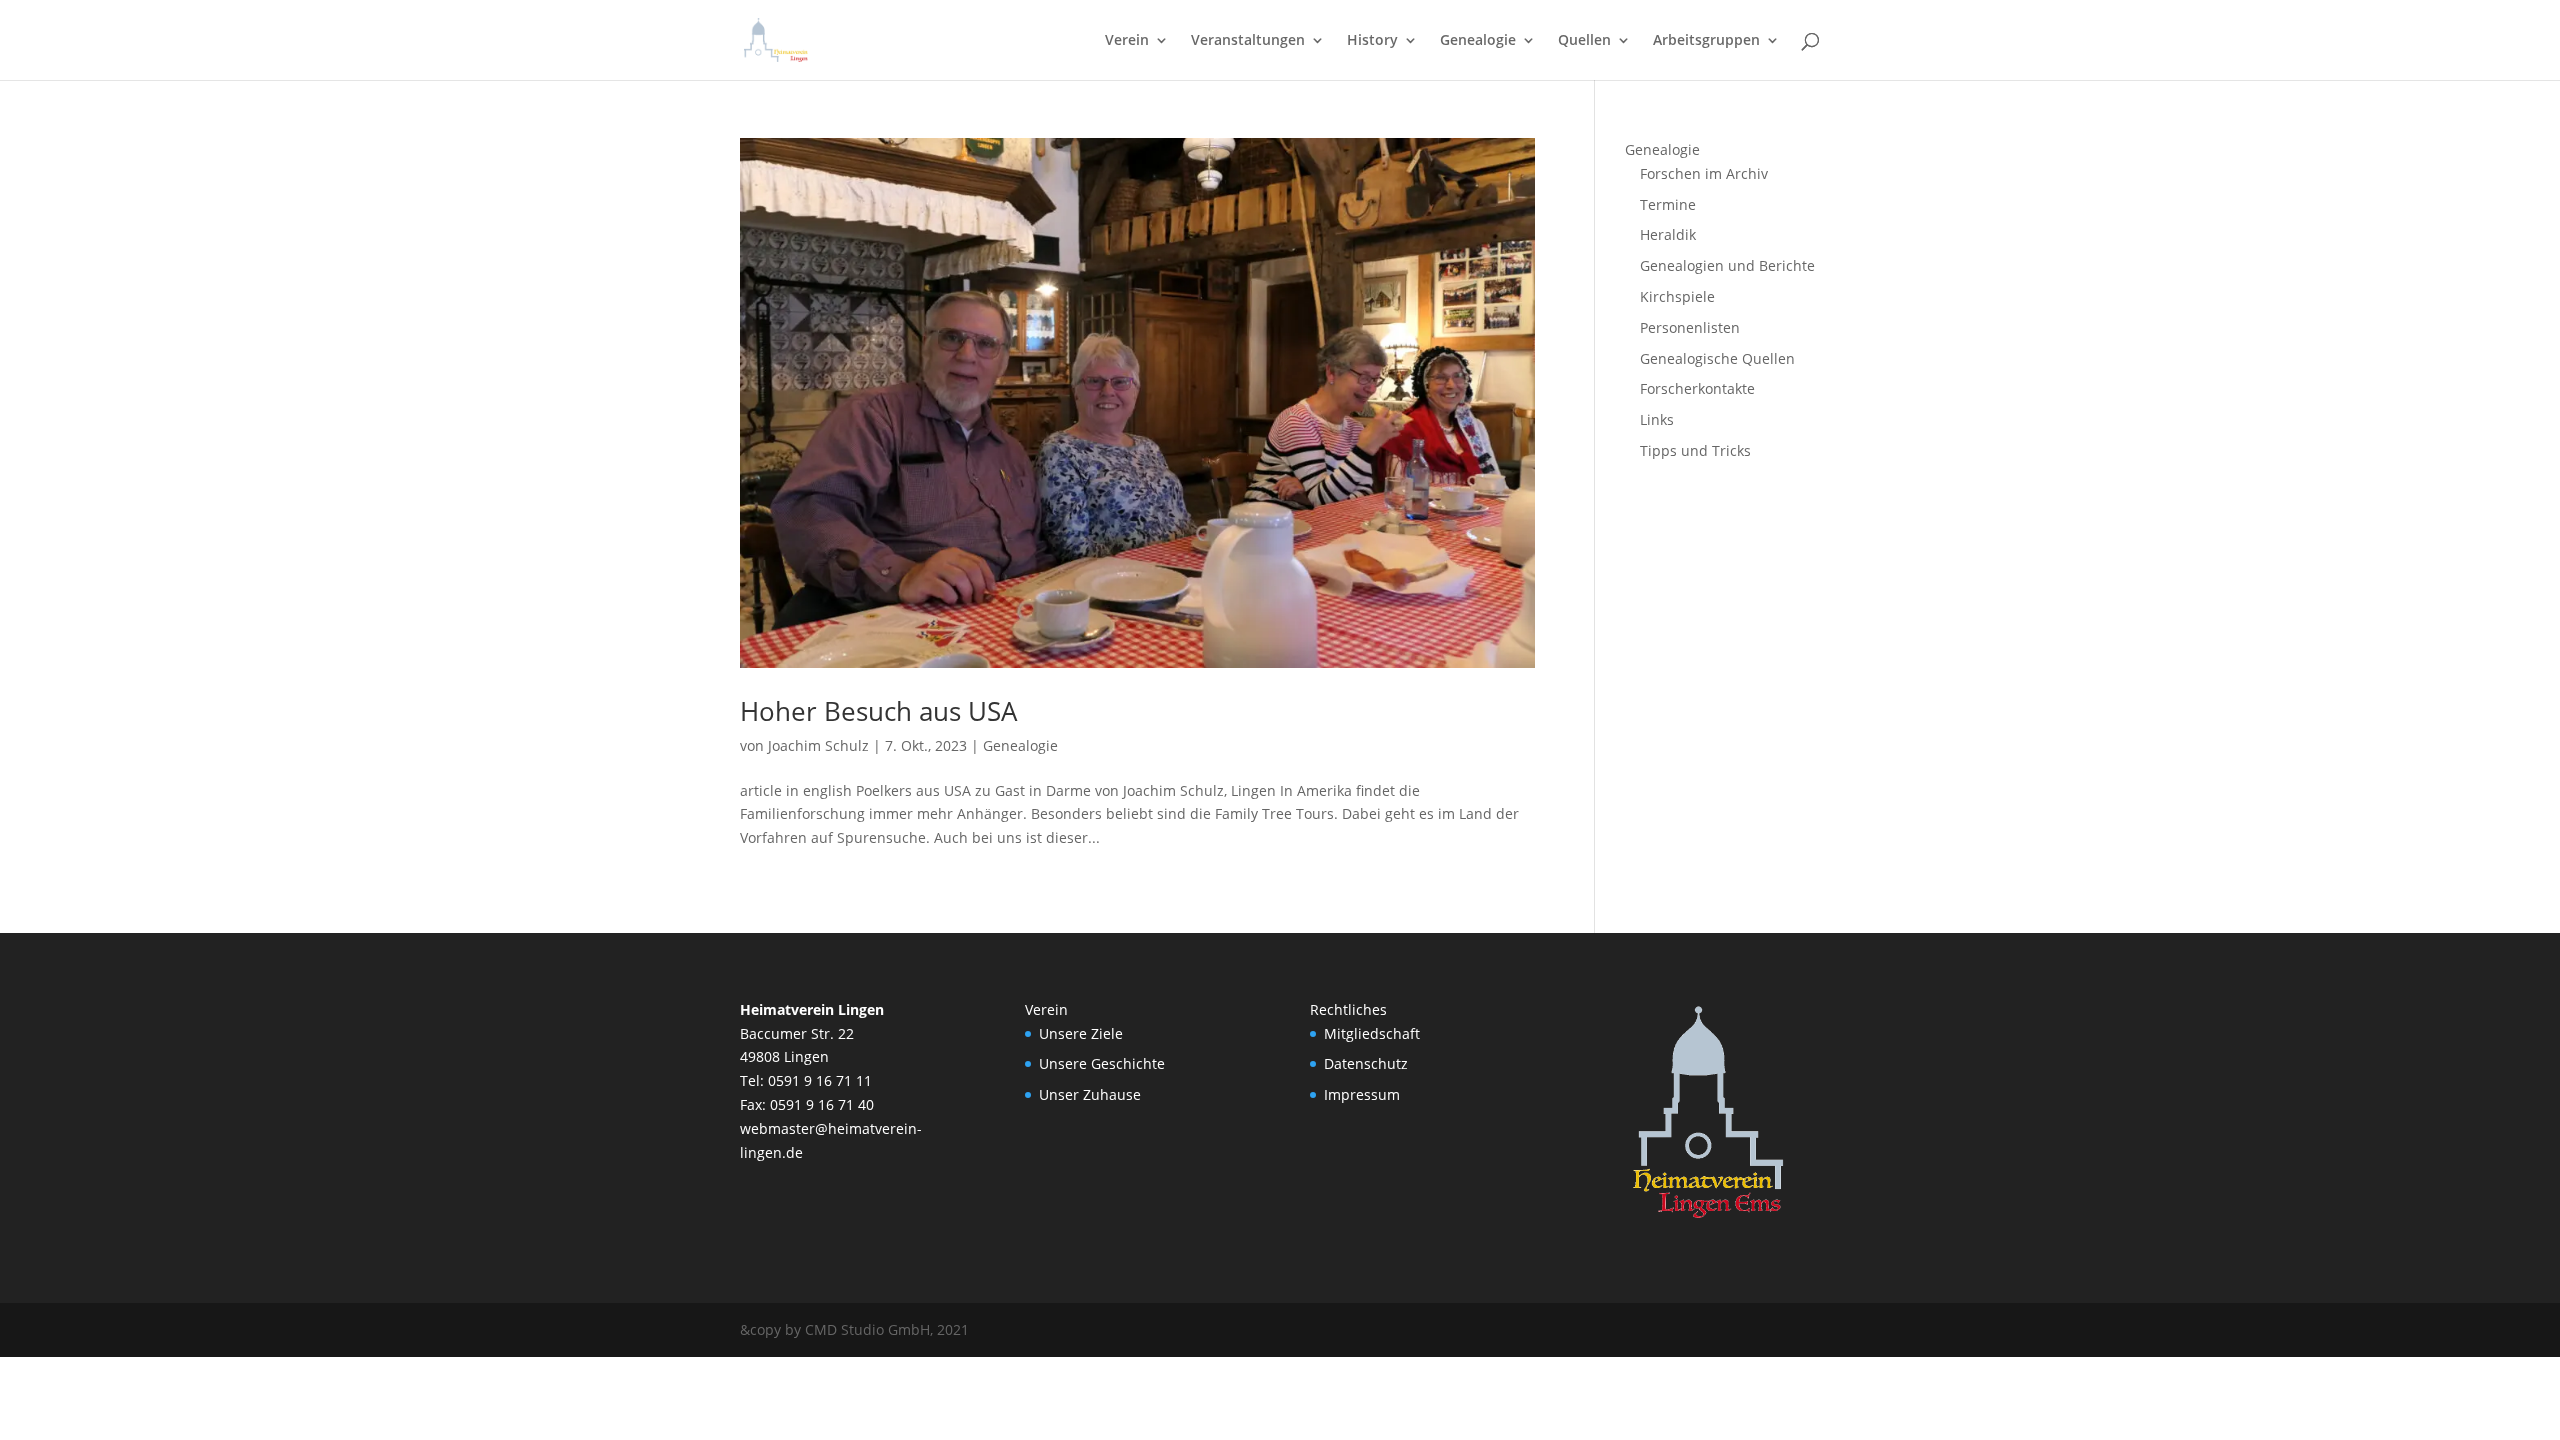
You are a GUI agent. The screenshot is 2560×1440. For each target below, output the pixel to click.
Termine (1668, 204)
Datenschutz (1366, 1063)
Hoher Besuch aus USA (878, 711)
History (1372, 41)
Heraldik (1668, 234)
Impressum (1362, 1094)
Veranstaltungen (1248, 41)
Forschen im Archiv (1704, 173)
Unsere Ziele (1081, 1033)
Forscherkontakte (1697, 388)
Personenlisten (1690, 327)
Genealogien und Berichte (1727, 265)
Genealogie (1478, 41)
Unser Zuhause (1090, 1094)
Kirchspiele (1677, 296)
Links (1657, 419)
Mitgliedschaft (1372, 1033)
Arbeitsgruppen (1706, 41)
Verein (1127, 41)
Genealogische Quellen (1717, 358)
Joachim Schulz (818, 745)
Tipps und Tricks (1695, 450)
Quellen (1584, 41)
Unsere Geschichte (1102, 1063)
